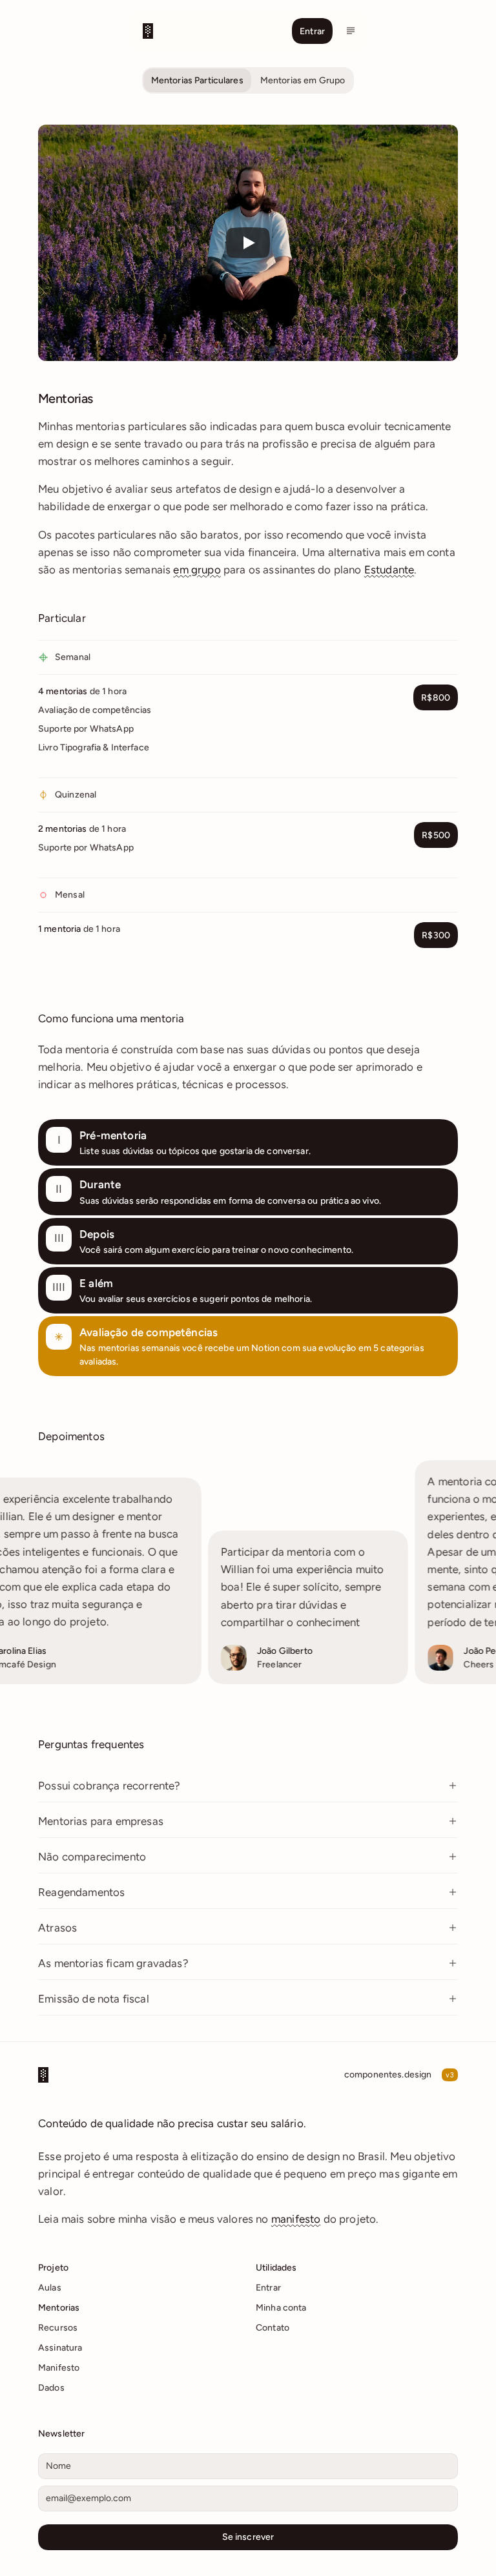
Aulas (50, 2288)
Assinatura (60, 2348)
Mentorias (59, 2308)
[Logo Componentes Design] (197, 31)
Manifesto (59, 2368)
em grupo (197, 570)
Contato (273, 2328)
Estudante (389, 570)
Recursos (58, 2328)
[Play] (248, 243)
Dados (51, 2388)
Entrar (268, 2288)
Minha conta (281, 2308)
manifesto (296, 2219)
